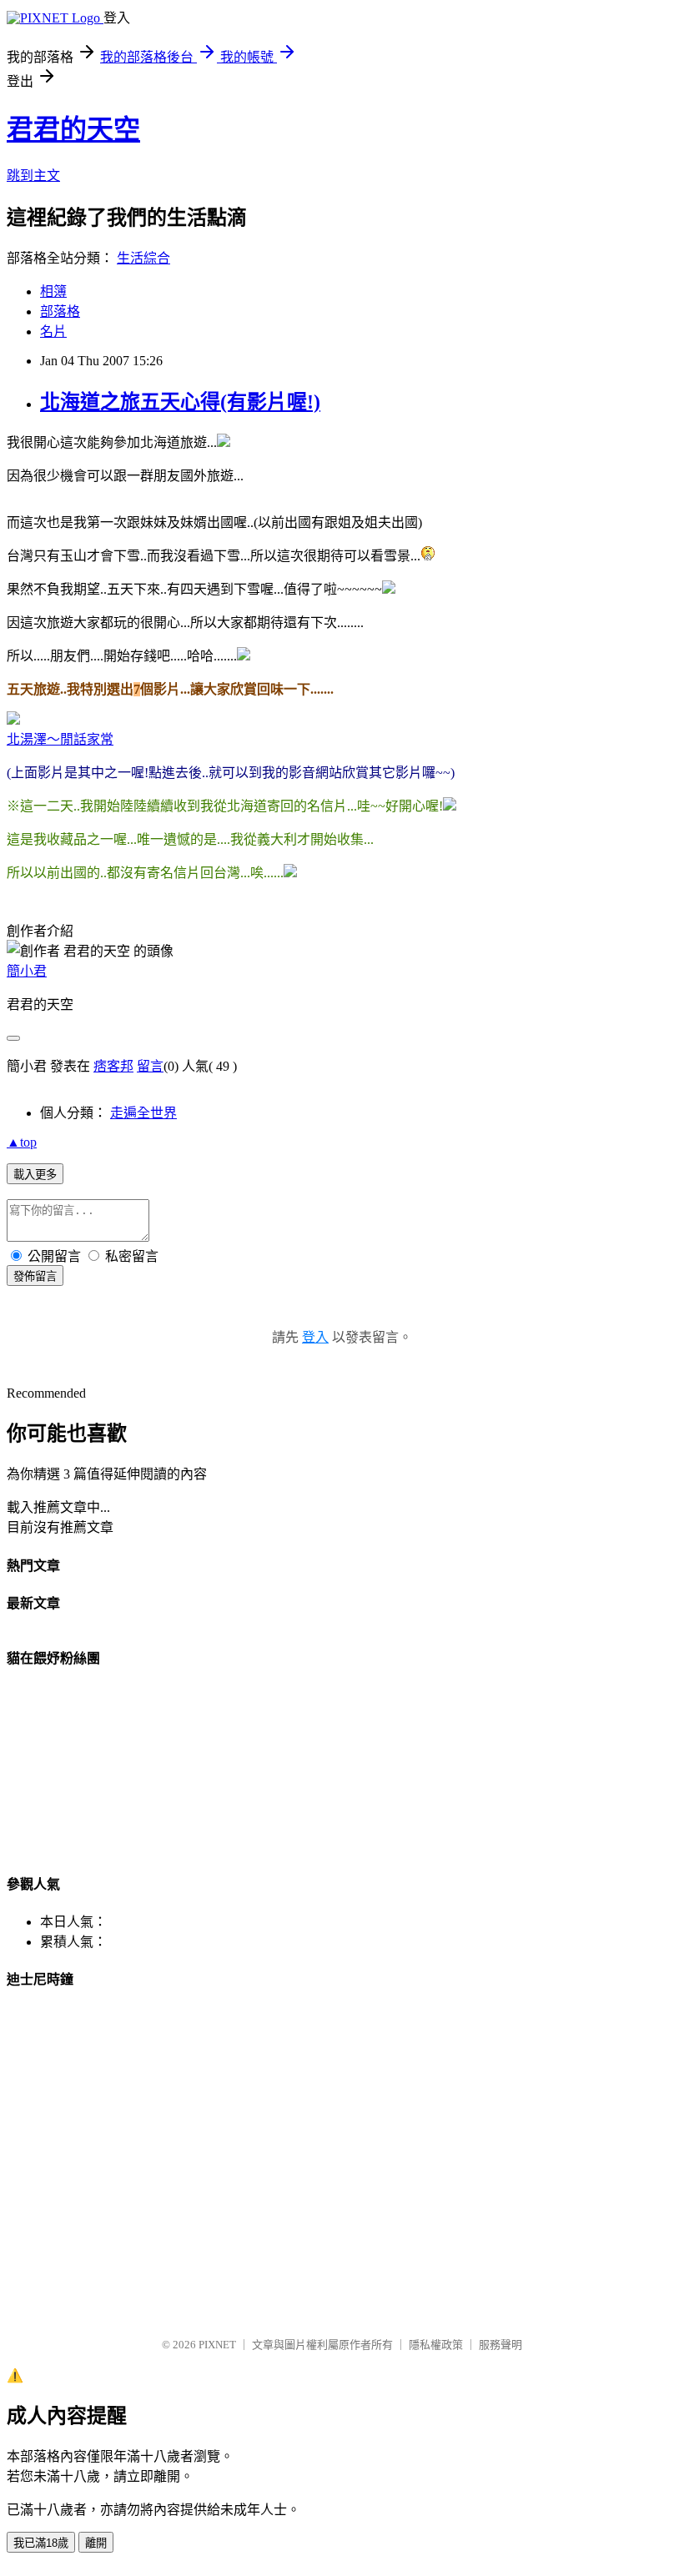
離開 (96, 2543)
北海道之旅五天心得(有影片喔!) (180, 402)
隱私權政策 (436, 2345)
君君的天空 (73, 129)
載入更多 (35, 1175)
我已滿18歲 (41, 2543)
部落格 (60, 311)
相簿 (53, 291)
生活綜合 (143, 258)
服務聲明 (500, 2345)
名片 (53, 331)
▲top (22, 1142)
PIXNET (217, 2345)
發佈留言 (35, 1276)
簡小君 (27, 971)
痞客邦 (113, 1066)
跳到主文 (33, 176)
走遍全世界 (143, 1113)
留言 (150, 1066)
